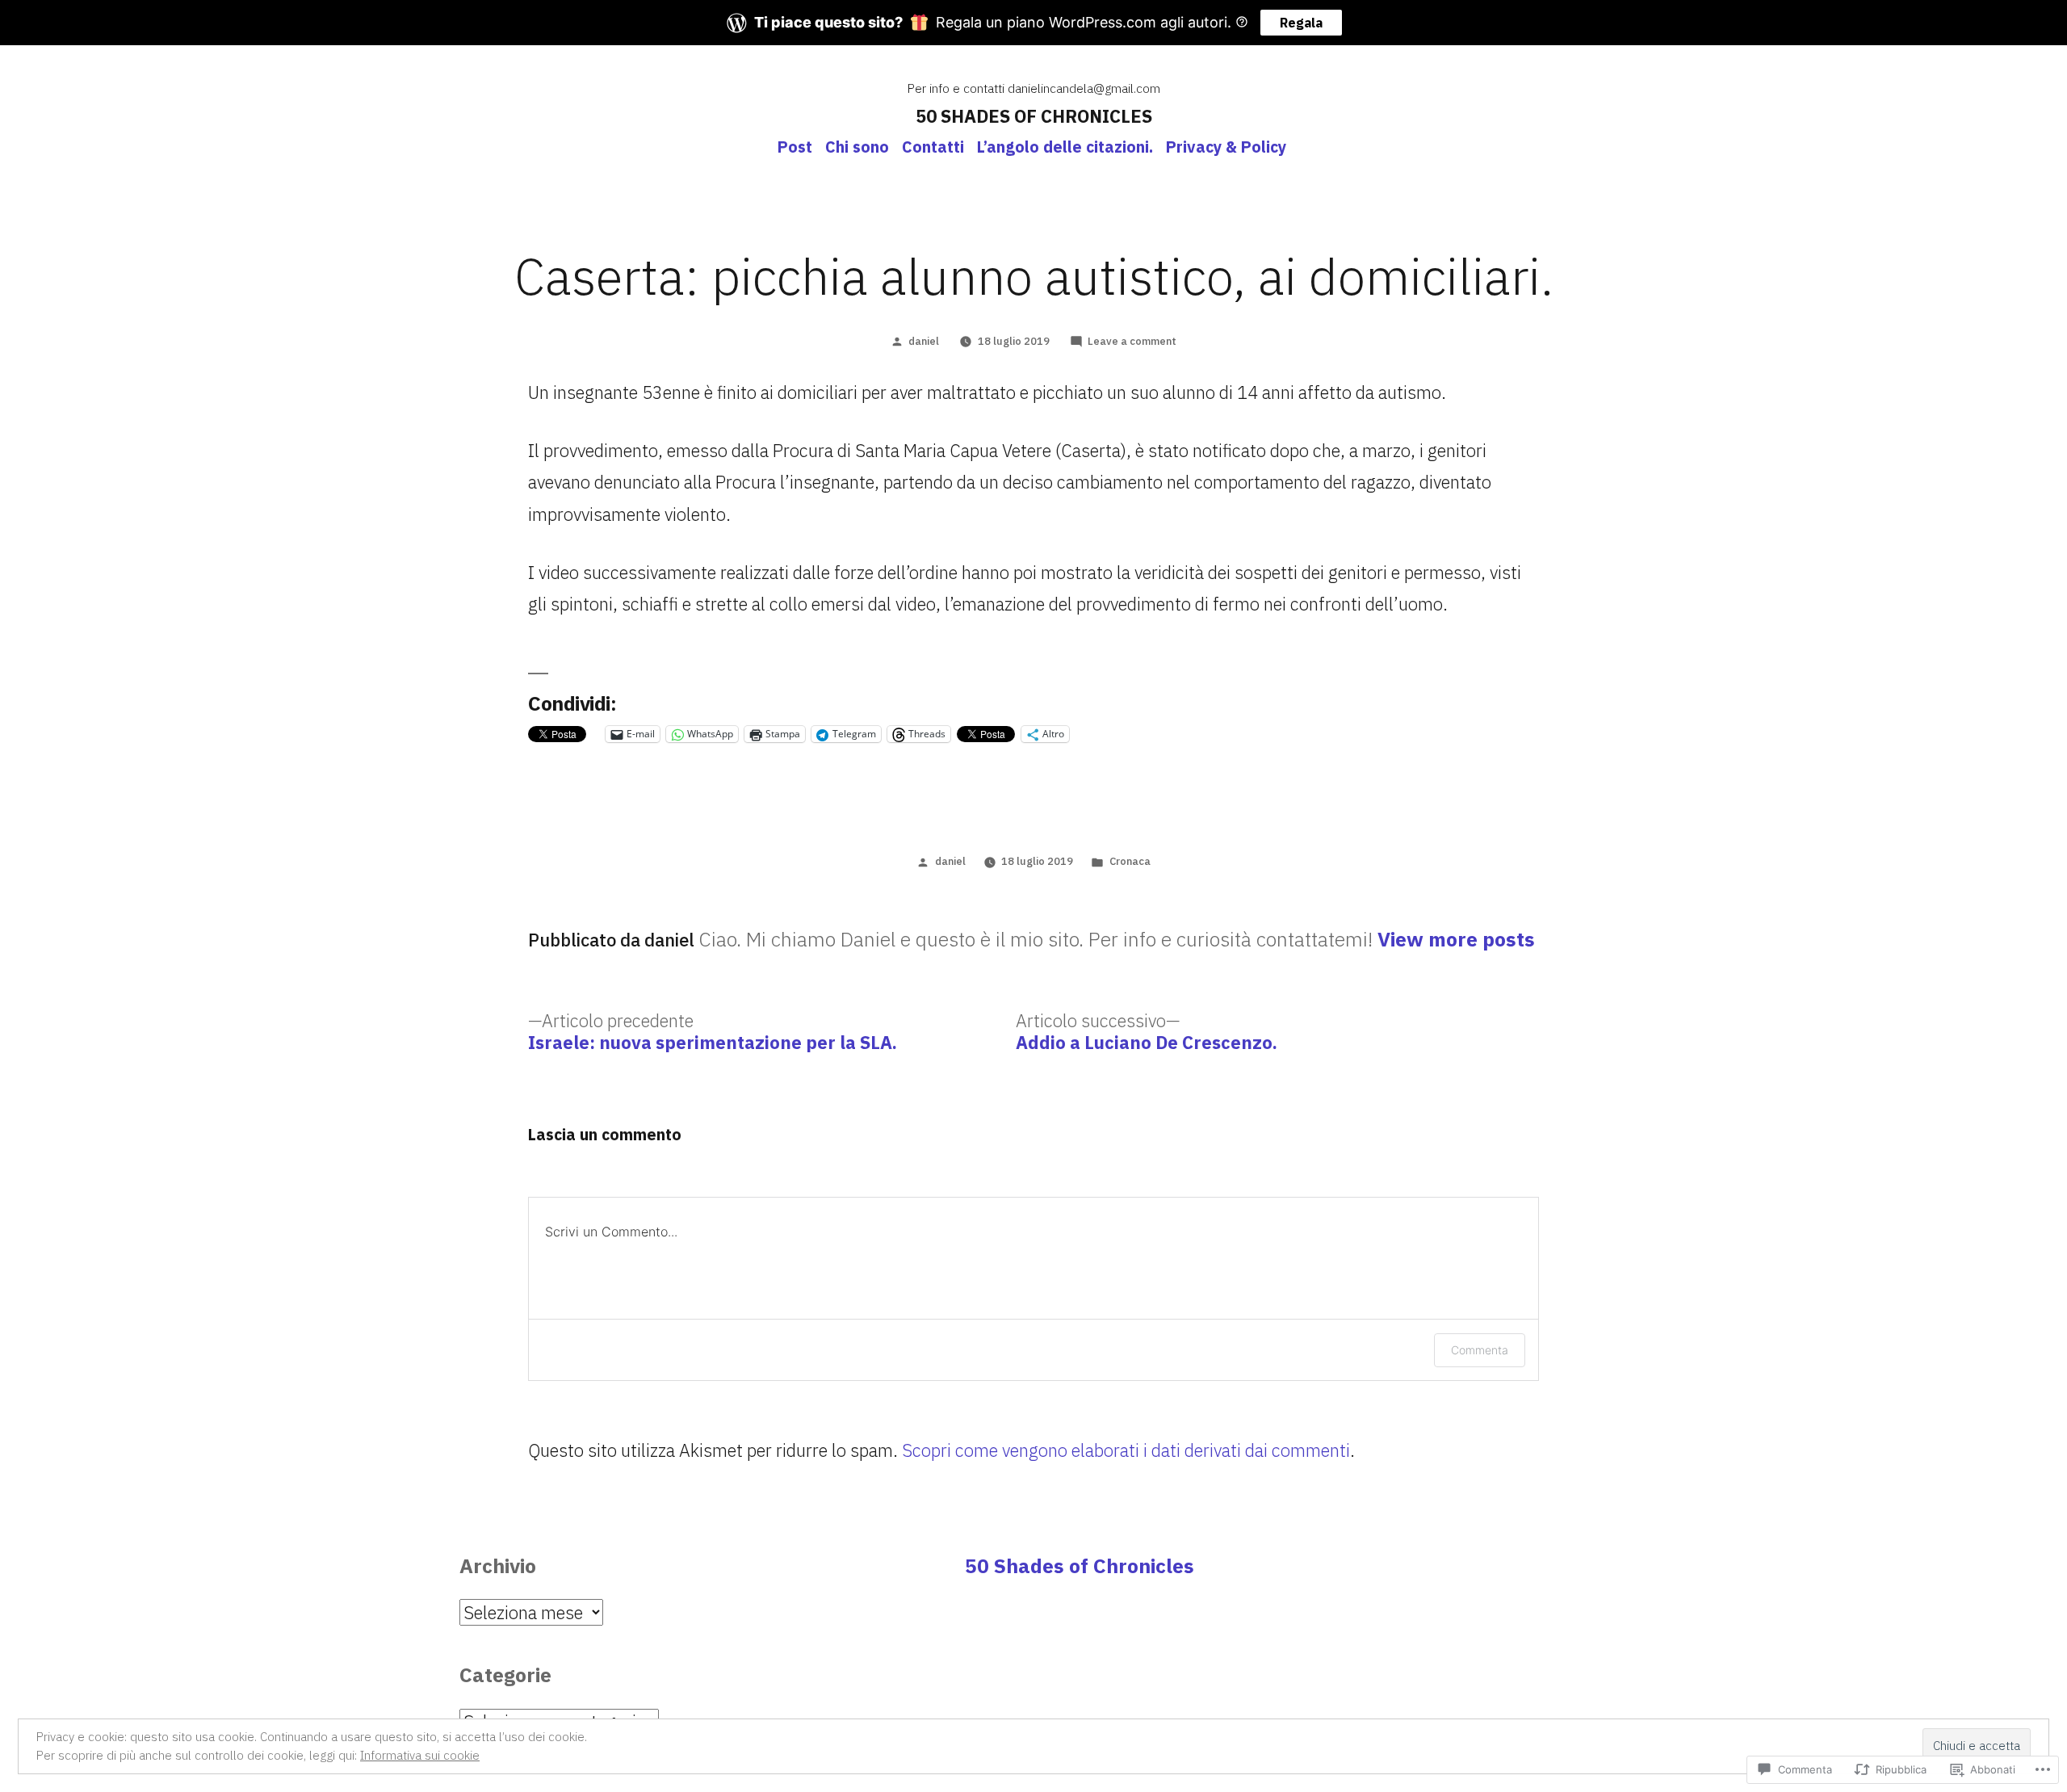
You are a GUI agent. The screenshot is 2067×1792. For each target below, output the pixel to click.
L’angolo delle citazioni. (1065, 147)
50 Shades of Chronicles (1080, 1566)
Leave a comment (1132, 341)
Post (795, 147)
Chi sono (857, 147)
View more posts (1456, 940)
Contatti (933, 147)
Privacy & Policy (1226, 147)
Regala (1301, 23)
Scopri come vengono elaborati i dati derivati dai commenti (1126, 1450)
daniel (924, 341)
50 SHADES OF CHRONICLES (1034, 116)
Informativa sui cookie (420, 1755)
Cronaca (1130, 861)
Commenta (1480, 1350)
